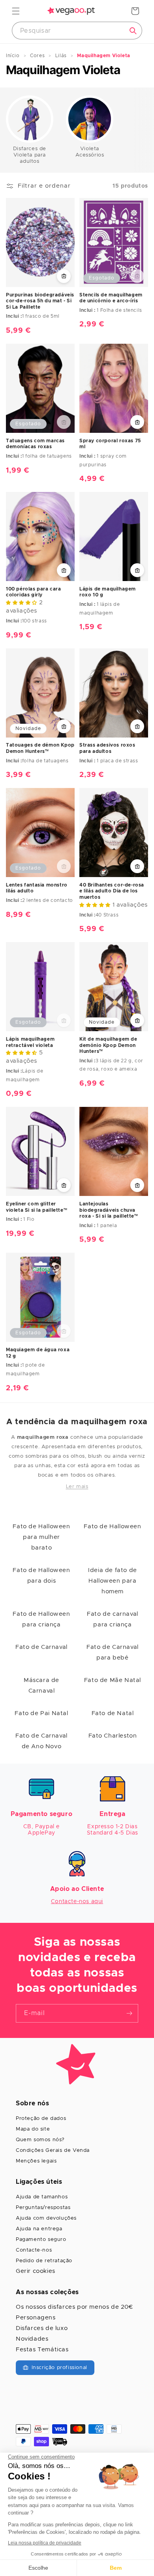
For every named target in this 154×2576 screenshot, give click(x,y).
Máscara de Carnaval (41, 1686)
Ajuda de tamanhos (42, 2197)
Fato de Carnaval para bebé (113, 1652)
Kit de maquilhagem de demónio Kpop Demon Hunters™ (108, 1045)
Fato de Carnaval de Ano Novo (41, 1741)
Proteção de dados (41, 2119)
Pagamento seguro (41, 2240)
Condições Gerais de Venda (53, 2150)
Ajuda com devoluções (46, 2218)
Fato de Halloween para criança (41, 1619)
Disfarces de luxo (42, 2328)
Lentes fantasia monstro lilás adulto (37, 888)
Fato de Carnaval (41, 1647)
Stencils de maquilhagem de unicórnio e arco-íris (111, 298)
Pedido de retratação (44, 2261)
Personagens (36, 2318)
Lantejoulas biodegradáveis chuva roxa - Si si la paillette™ (109, 1210)
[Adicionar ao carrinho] (64, 276)
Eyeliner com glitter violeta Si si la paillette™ (37, 1207)
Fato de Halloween (112, 1526)
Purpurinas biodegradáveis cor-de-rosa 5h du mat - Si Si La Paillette (40, 301)
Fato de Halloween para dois (41, 1576)
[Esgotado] (137, 276)
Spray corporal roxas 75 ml (110, 444)
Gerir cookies (36, 2271)
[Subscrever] (129, 2013)
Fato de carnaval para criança (113, 1619)
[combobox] (77, 31)
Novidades (32, 2339)
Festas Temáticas (42, 2350)
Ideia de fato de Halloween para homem (113, 1581)
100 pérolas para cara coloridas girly (34, 592)
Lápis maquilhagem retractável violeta (30, 1042)
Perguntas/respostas (43, 2208)
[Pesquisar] (133, 31)
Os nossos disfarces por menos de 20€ (74, 2307)
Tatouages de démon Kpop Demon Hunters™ (40, 748)
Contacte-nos (34, 2250)
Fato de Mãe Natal (113, 1680)
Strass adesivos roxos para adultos (107, 748)
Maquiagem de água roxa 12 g (38, 1353)
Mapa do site (33, 2129)
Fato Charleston (113, 1736)
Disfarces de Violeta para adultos (30, 155)
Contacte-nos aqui (77, 1902)
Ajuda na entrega (39, 2229)
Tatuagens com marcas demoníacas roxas (35, 444)
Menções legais (36, 2161)
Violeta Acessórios (90, 152)
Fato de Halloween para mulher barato (41, 1537)
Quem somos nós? (40, 2140)
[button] (16, 11)
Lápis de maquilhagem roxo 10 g (108, 592)
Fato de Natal (113, 1713)
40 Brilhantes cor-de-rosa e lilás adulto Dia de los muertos (112, 891)
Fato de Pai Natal (41, 1713)
